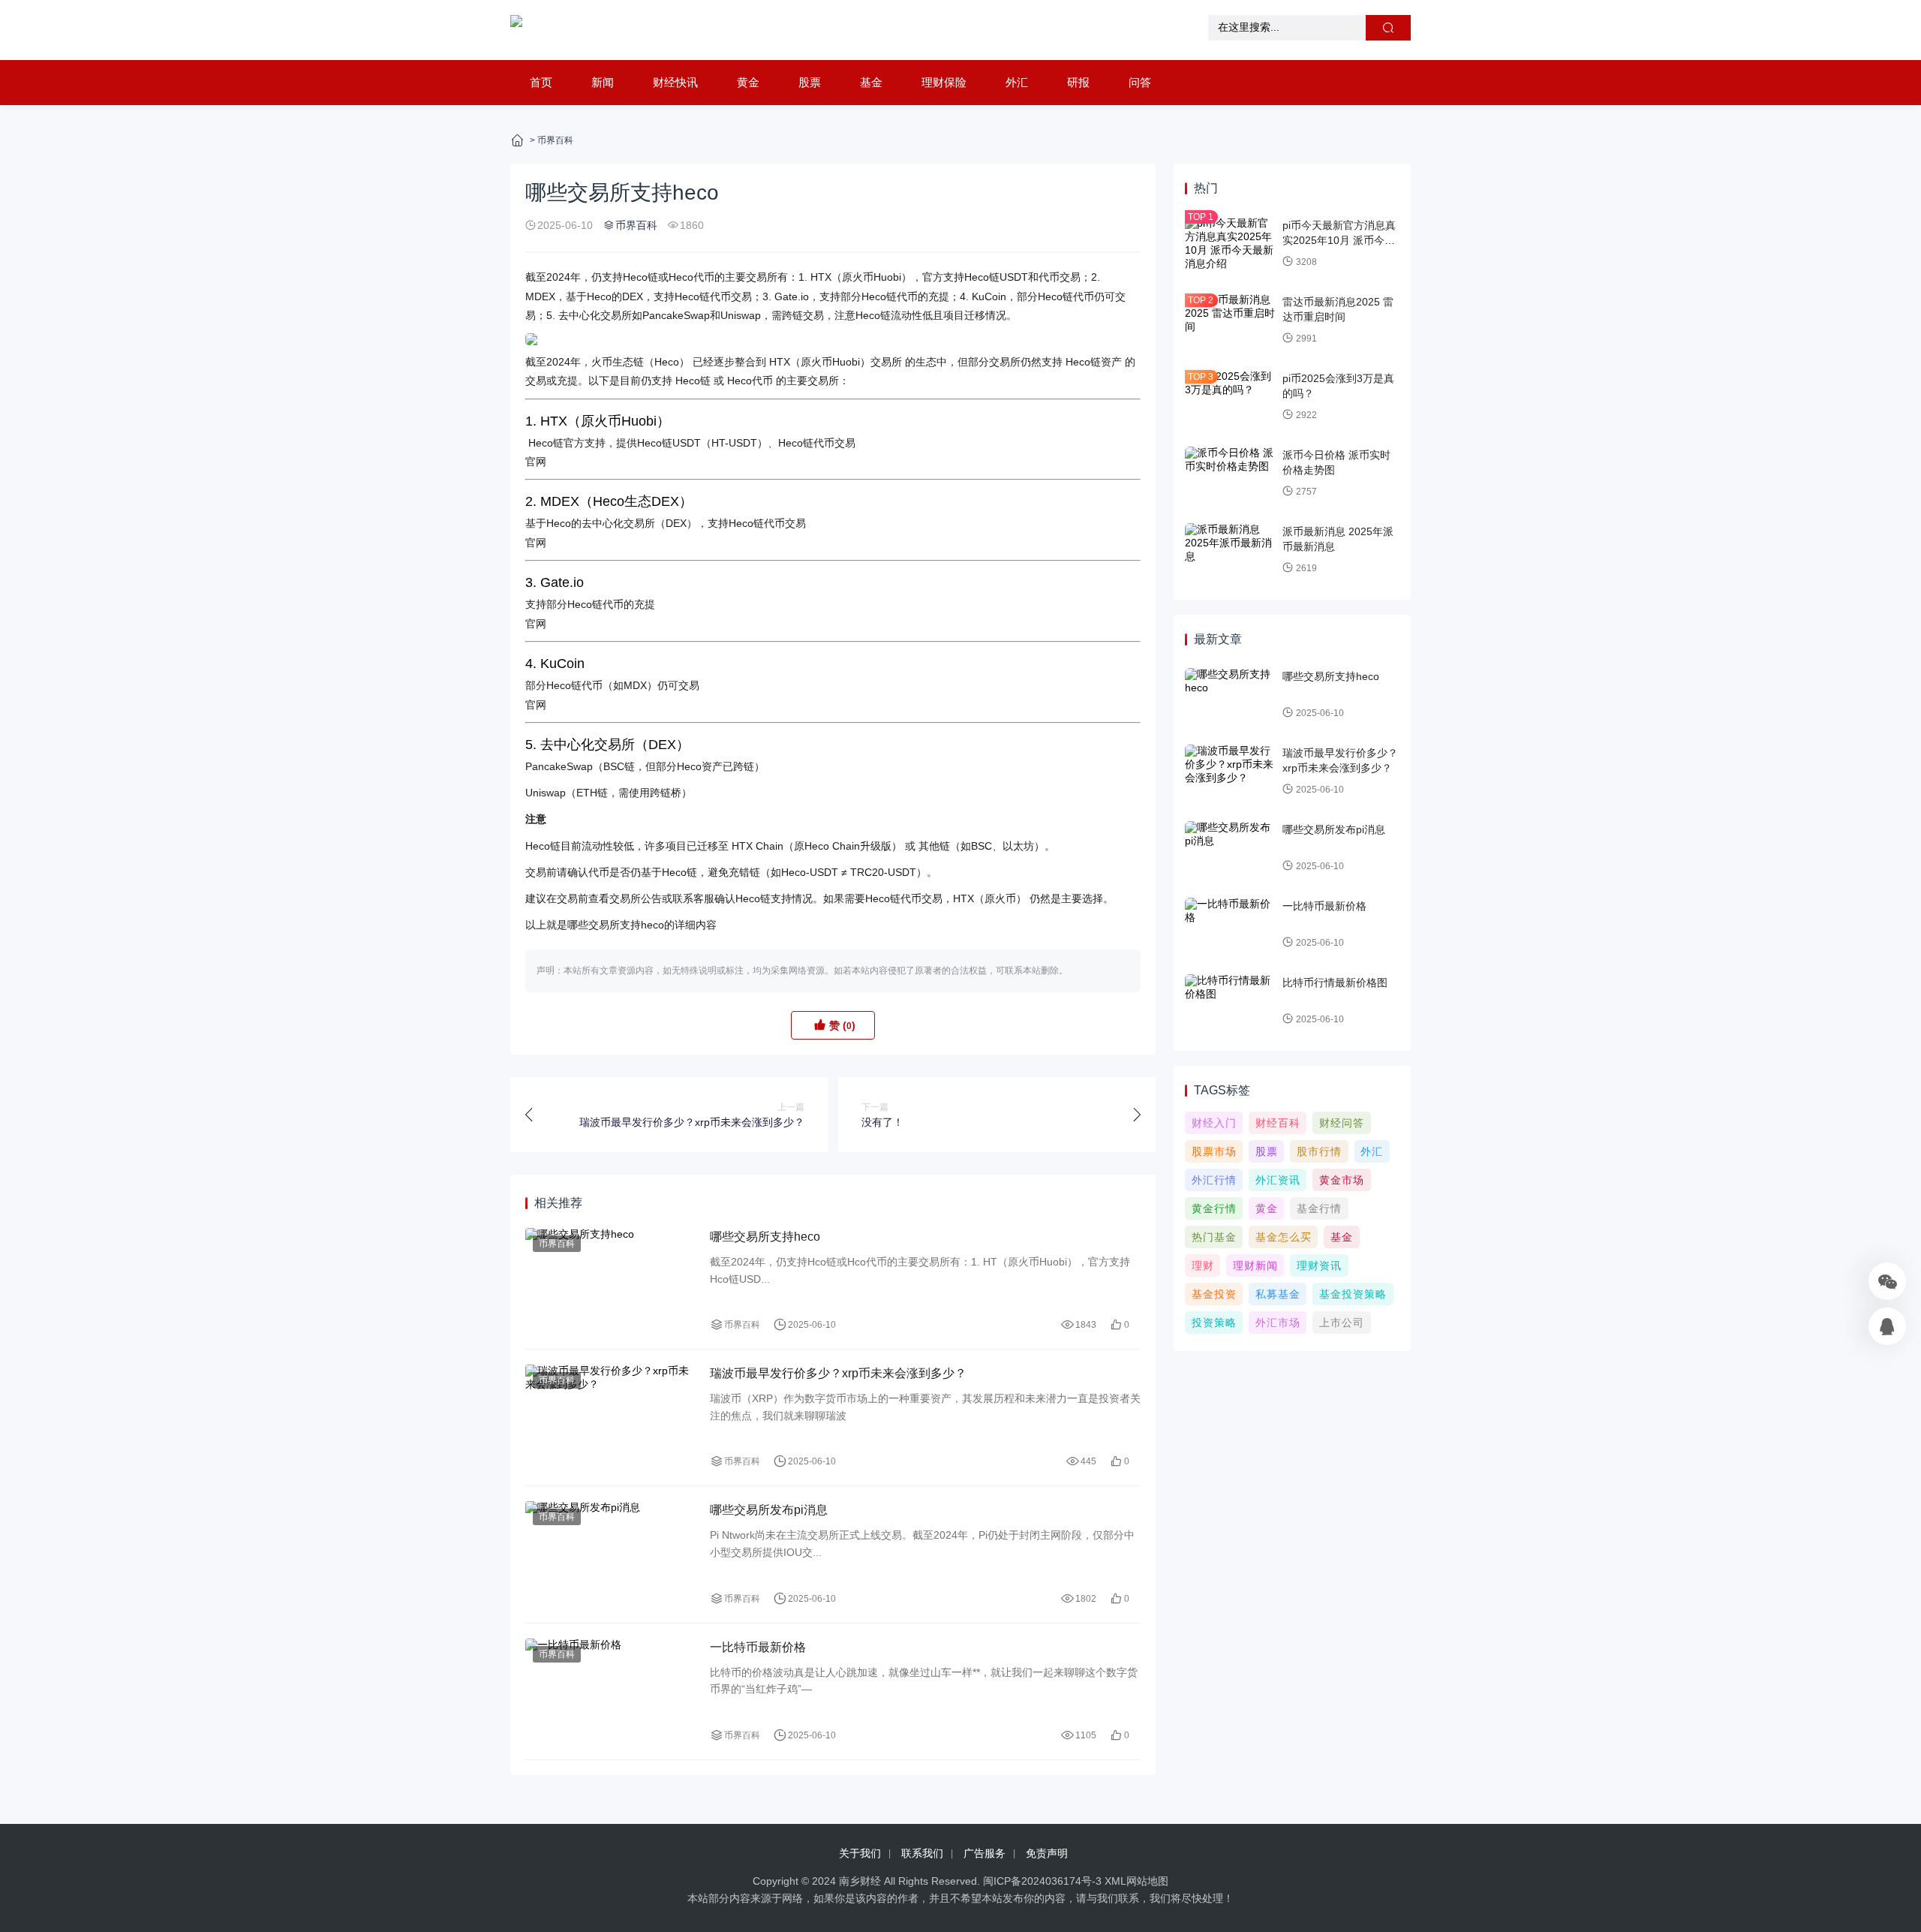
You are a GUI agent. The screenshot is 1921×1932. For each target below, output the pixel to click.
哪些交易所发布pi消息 (769, 1510)
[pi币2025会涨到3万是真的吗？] (1230, 397)
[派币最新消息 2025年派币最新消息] (1230, 550)
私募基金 (1278, 1294)
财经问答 (1342, 1123)
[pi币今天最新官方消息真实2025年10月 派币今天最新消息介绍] (1230, 244)
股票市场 (1214, 1151)
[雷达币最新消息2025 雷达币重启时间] (1230, 320)
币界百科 (555, 140)
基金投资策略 (1353, 1294)
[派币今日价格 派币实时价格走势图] (1230, 474)
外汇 (1017, 82)
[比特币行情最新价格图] (1230, 1001)
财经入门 (1214, 1123)
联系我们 (922, 1853)
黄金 (748, 82)
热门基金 (1214, 1237)
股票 (810, 82)
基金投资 (1214, 1294)
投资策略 (1214, 1323)
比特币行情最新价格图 (1335, 983)
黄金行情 (1214, 1208)
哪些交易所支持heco (765, 1237)
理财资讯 (1319, 1265)
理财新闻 (1255, 1265)
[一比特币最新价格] (610, 1691)
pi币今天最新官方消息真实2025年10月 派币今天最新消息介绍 (1339, 240)
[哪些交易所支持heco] (610, 1281)
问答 (1140, 82)
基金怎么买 (1284, 1237)
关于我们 (860, 1853)
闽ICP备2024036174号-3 (1042, 1881)
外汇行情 (1214, 1180)
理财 (1203, 1265)
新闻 (603, 82)
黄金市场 (1342, 1180)
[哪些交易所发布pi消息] (610, 1554)
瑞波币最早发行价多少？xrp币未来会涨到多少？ (838, 1373)
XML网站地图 (1136, 1881)
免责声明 (1047, 1853)
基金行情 (1319, 1208)
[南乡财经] (516, 30)
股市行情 (1319, 1151)
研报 (1078, 82)
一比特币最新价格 (758, 1647)
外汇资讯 (1278, 1180)
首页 (541, 82)
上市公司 (1342, 1323)
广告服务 (985, 1853)
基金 (871, 82)
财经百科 (1278, 1123)
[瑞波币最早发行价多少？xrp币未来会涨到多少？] (610, 1417)
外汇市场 (1278, 1323)
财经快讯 (675, 82)
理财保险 (944, 82)
